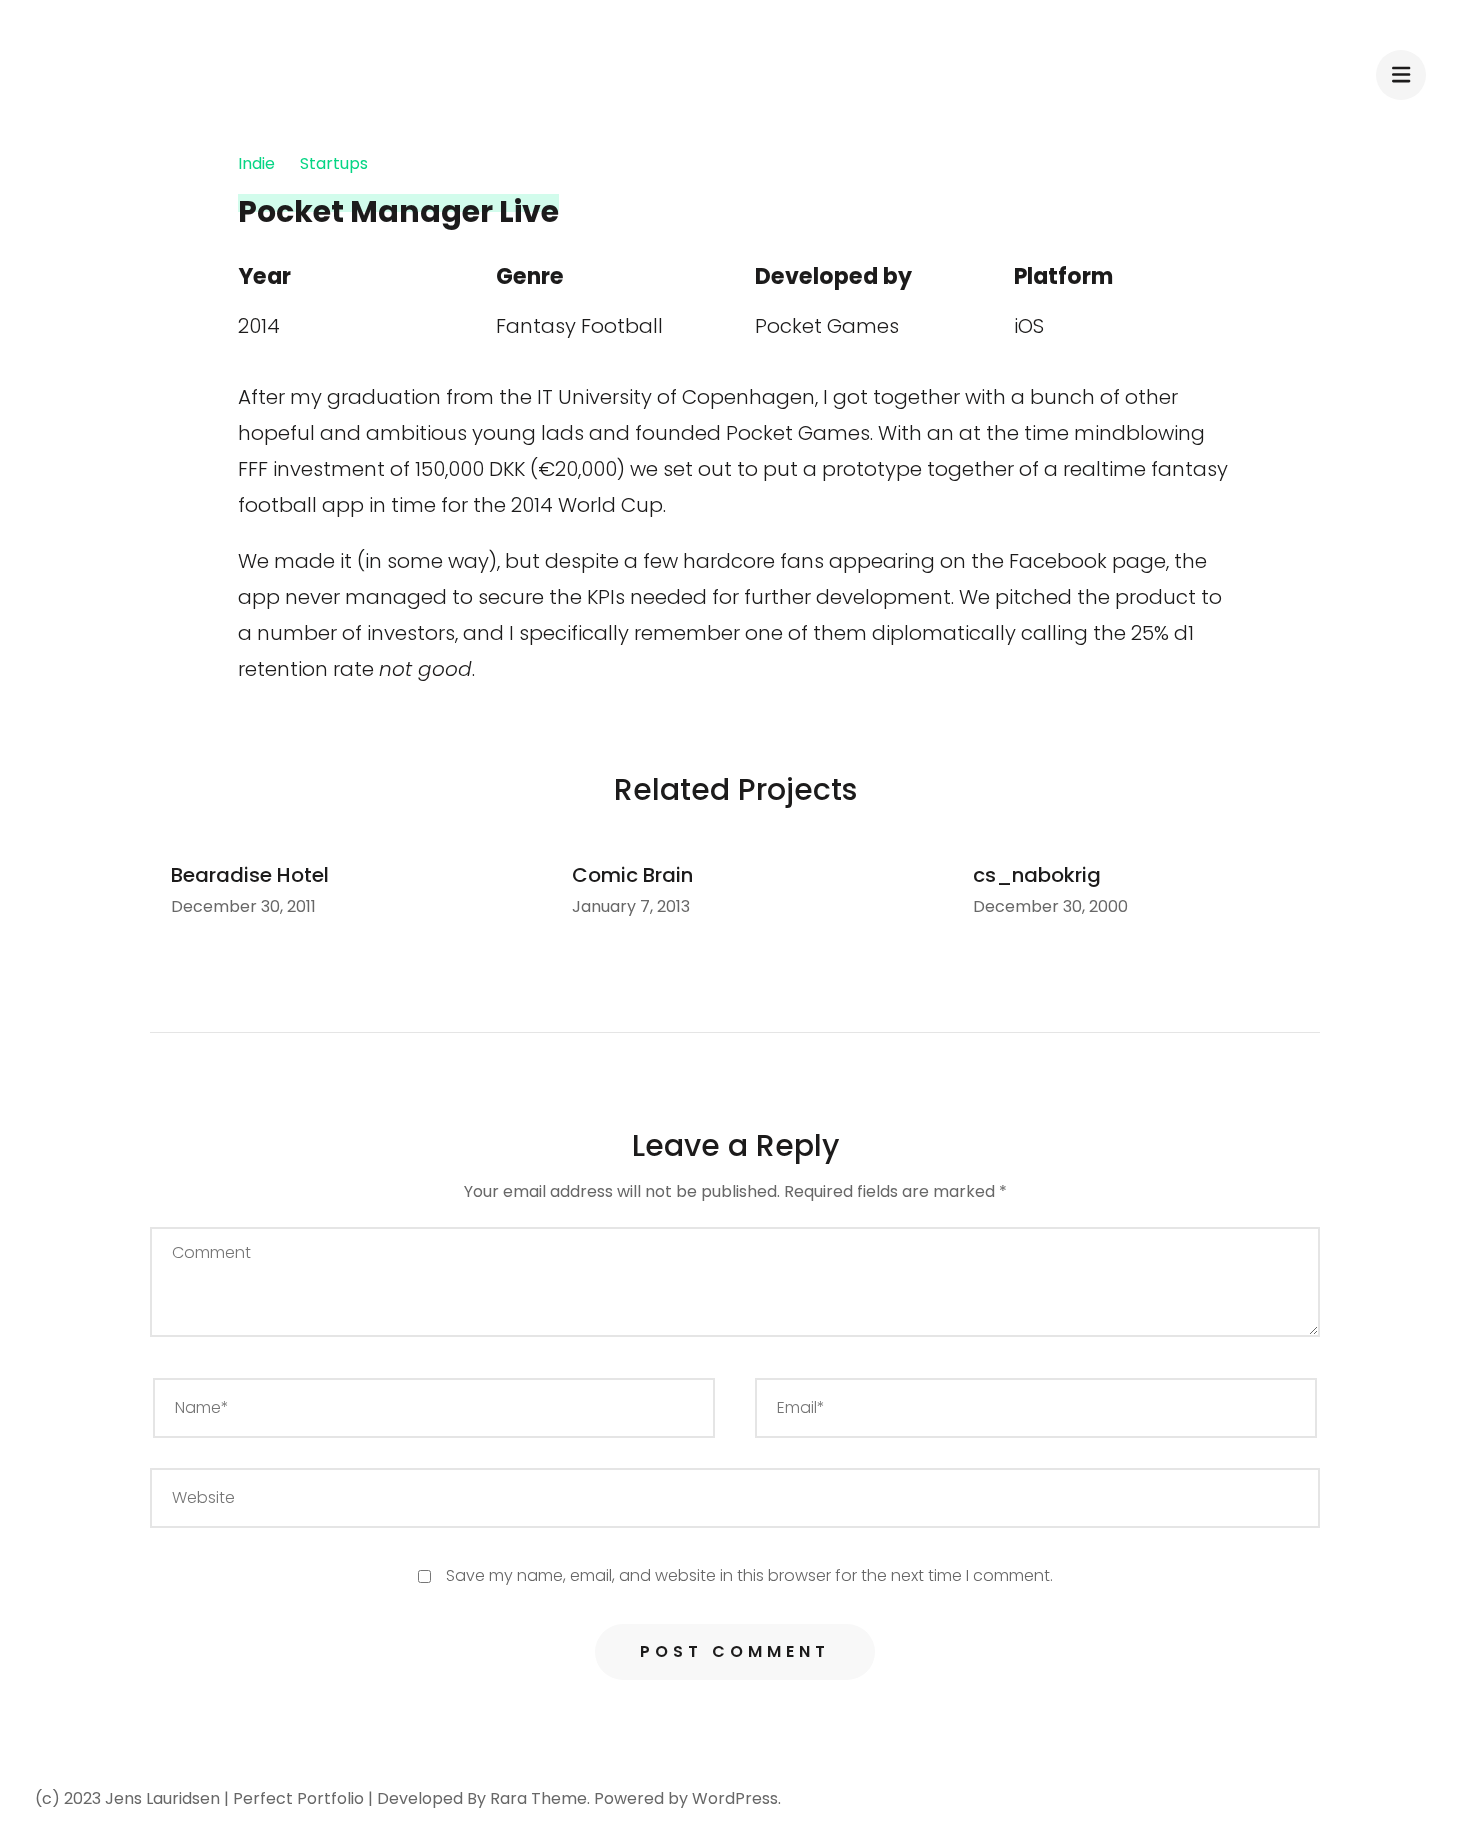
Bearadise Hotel (250, 875)
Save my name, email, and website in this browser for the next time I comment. (749, 1575)
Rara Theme (538, 1798)
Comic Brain (632, 875)
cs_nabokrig (1037, 875)
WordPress (735, 1798)
